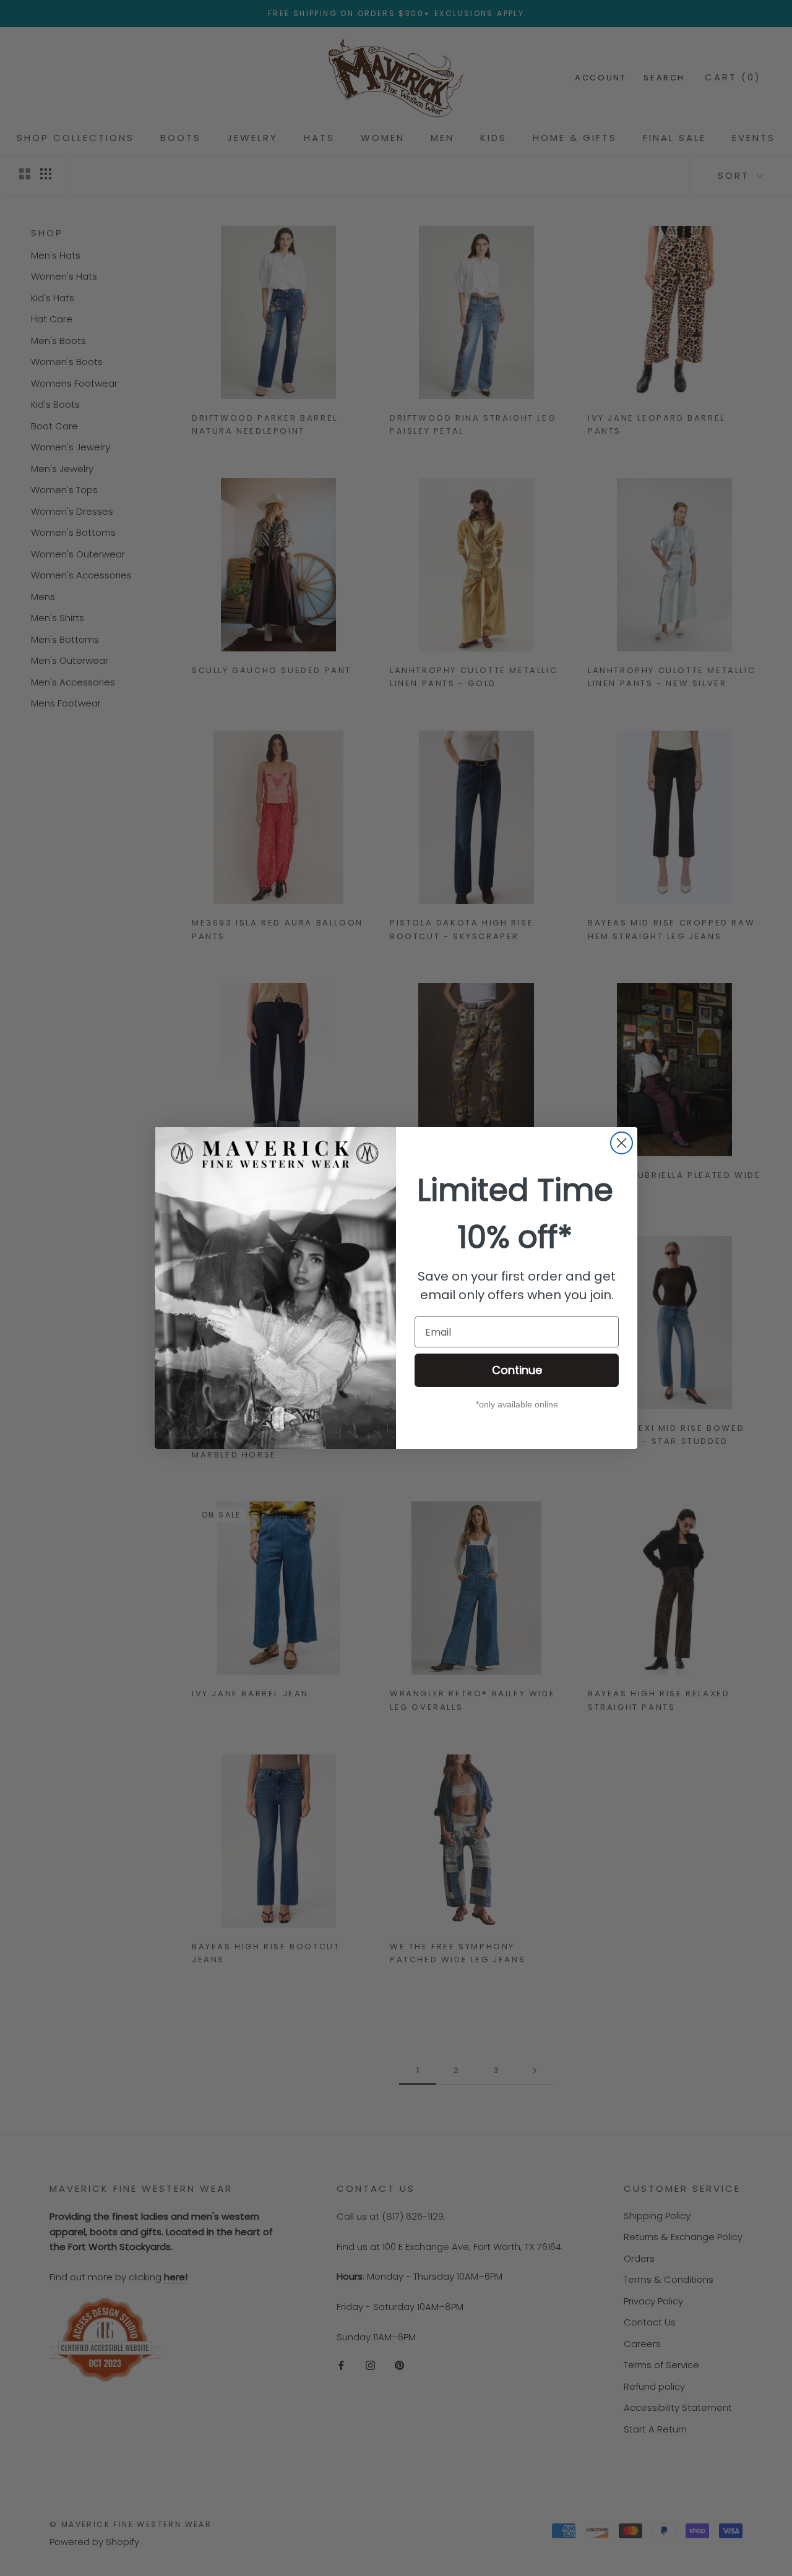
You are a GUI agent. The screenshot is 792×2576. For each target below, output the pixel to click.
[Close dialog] (622, 1143)
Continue (517, 1370)
